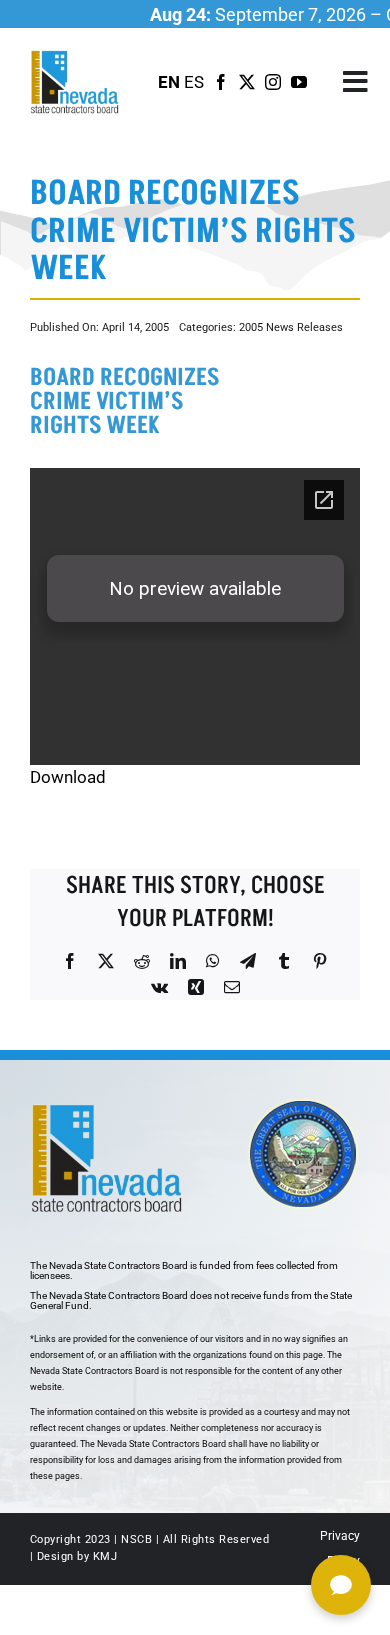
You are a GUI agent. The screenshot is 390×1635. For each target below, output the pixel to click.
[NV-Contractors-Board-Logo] (76, 56)
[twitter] (247, 82)
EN (169, 82)
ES (194, 82)
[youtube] (299, 82)
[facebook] (221, 82)
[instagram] (273, 82)
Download (68, 777)
